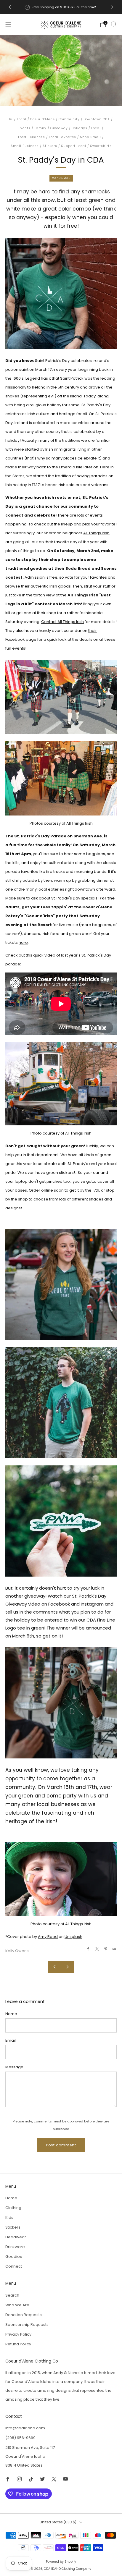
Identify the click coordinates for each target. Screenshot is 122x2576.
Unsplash (73, 1937)
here (23, 942)
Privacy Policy (18, 2334)
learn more (85, 7)
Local (96, 128)
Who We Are (17, 2305)
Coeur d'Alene (42, 119)
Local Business (32, 137)
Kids (9, 2217)
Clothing (13, 2208)
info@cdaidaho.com (25, 2428)
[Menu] (8, 25)
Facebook (59, 1604)
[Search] (114, 24)
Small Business (25, 146)
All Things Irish (96, 533)
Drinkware (15, 2247)
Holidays (80, 128)
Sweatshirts (101, 146)
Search (12, 2295)
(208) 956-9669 (20, 2438)
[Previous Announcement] (10, 7)
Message (14, 2067)
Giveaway (59, 128)
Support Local (74, 146)
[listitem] (61, 7)
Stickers (50, 146)
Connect (14, 2266)
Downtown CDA (97, 119)
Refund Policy (18, 2344)
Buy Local (18, 119)
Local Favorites (62, 137)
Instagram (93, 1604)
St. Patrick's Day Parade (40, 836)
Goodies (14, 2257)
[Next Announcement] (112, 7)
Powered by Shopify (61, 2562)
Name (11, 2014)
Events (25, 128)
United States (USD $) (58, 2522)
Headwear (16, 2237)
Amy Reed (48, 1937)
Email (11, 2040)
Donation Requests (24, 2315)
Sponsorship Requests (27, 2325)
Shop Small (90, 137)
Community (69, 119)
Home (11, 2198)
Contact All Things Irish (62, 622)
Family (40, 128)
